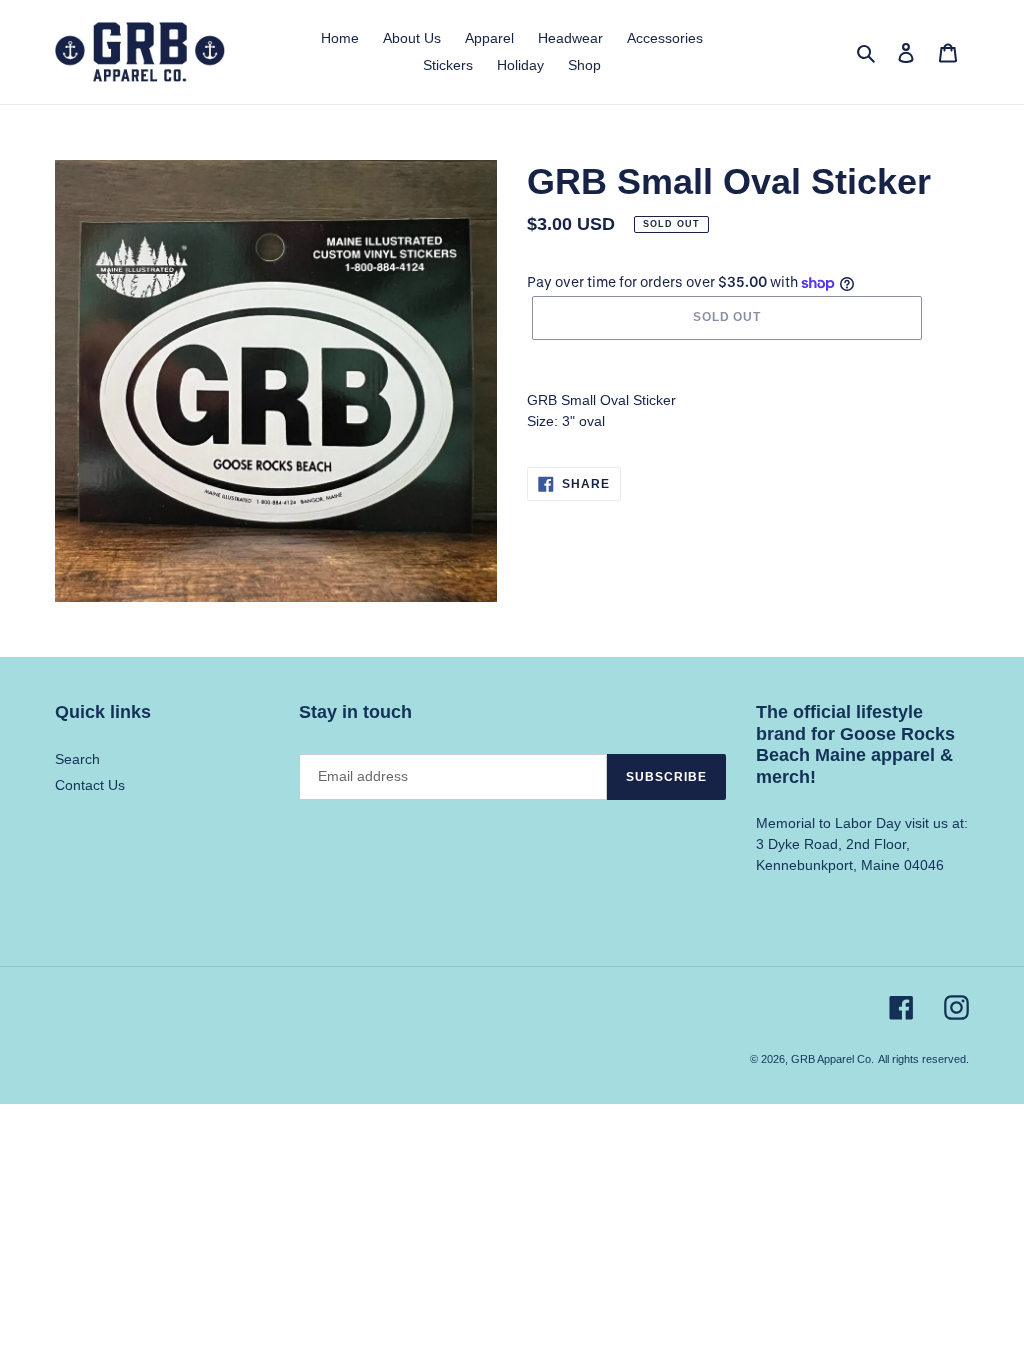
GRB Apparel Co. (832, 1059)
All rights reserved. (923, 1059)
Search (77, 759)
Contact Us (90, 785)
